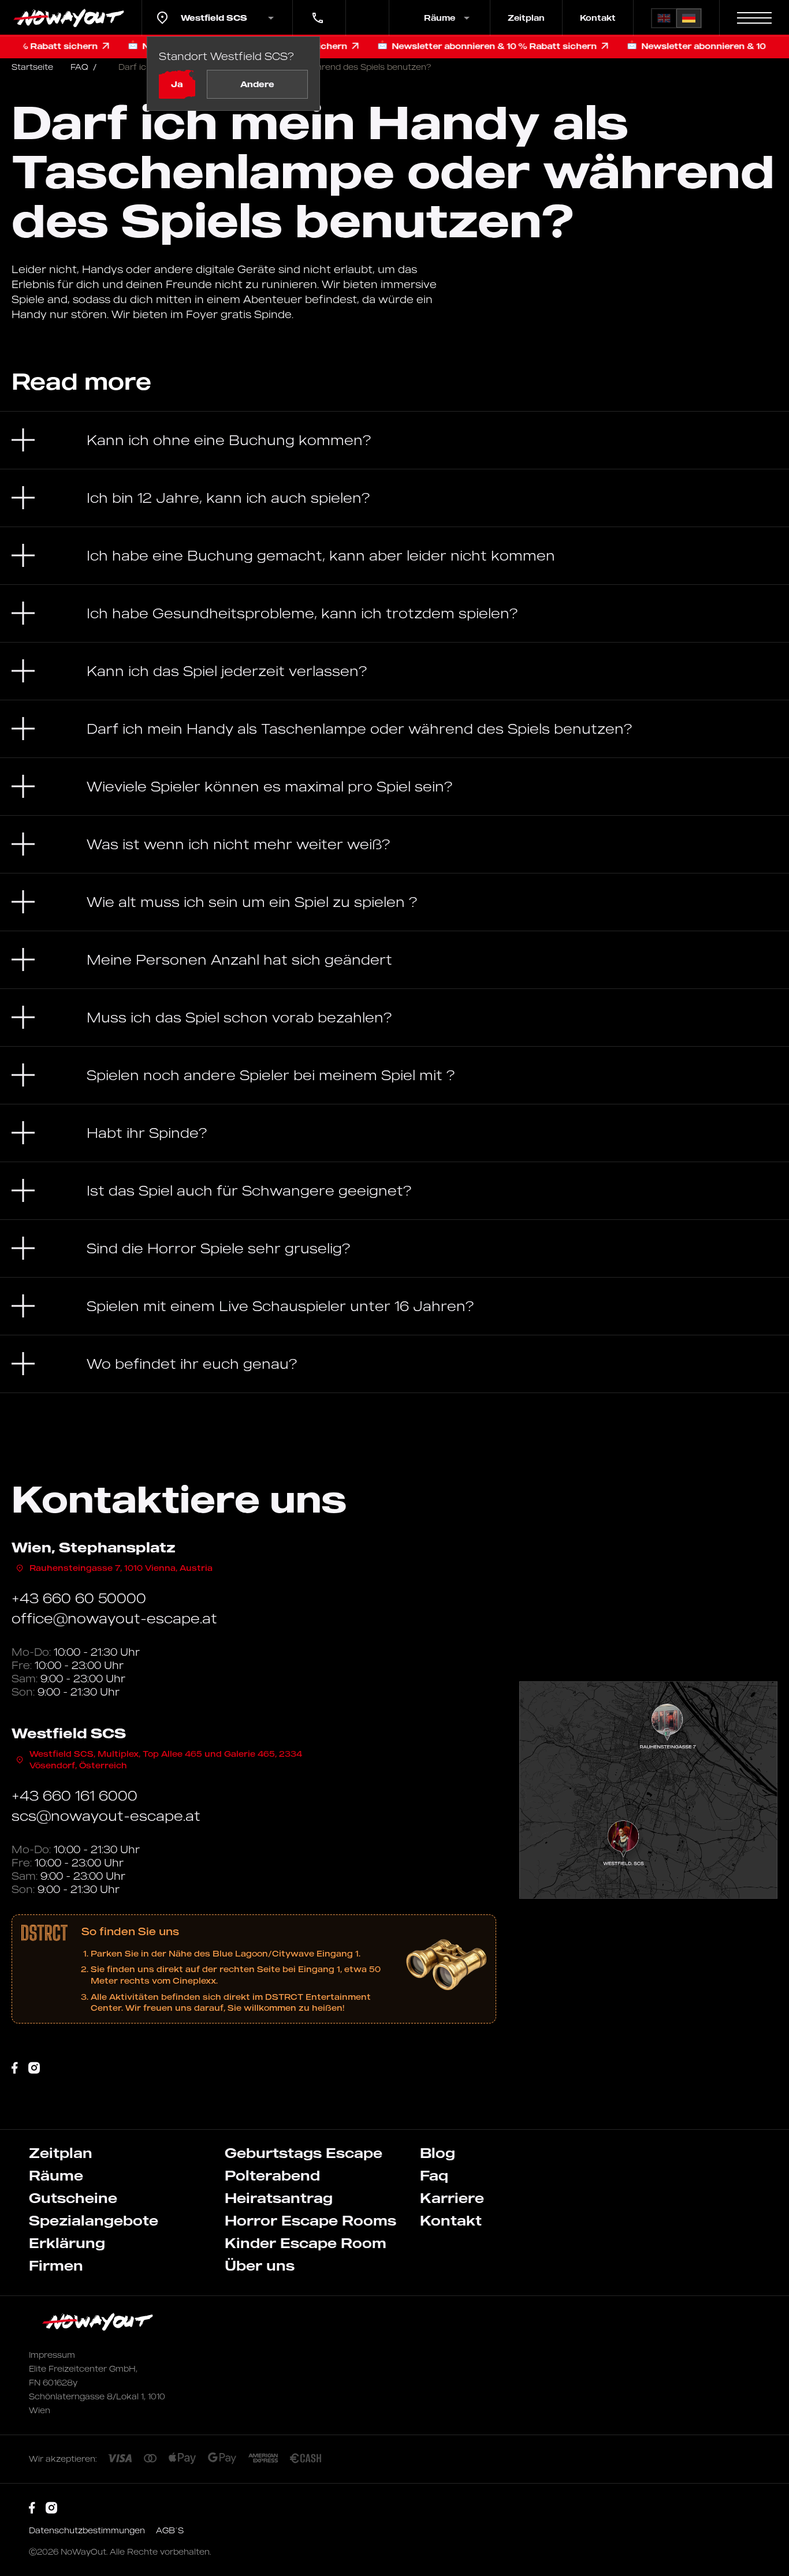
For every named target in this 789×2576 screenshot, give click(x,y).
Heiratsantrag (279, 2198)
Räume (56, 2175)
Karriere (452, 2198)
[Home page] (71, 18)
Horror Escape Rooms (310, 2220)
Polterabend (272, 2175)
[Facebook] (15, 2068)
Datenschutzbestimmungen (88, 2530)
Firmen (56, 2265)
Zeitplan (526, 18)
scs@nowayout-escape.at (106, 1816)
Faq (434, 2175)
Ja (177, 84)
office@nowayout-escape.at (114, 1618)
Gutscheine (73, 2198)
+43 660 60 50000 (79, 1598)
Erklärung (67, 2243)
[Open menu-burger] (754, 18)
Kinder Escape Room (306, 2243)
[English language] (664, 18)
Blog (438, 2153)
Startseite (32, 67)
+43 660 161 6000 (313, 10)
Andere (257, 84)
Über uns (260, 2265)
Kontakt (598, 18)
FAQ (83, 67)
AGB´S (170, 2530)
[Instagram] (34, 2068)
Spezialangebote (94, 2220)
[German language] (689, 18)
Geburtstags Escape (304, 2153)
